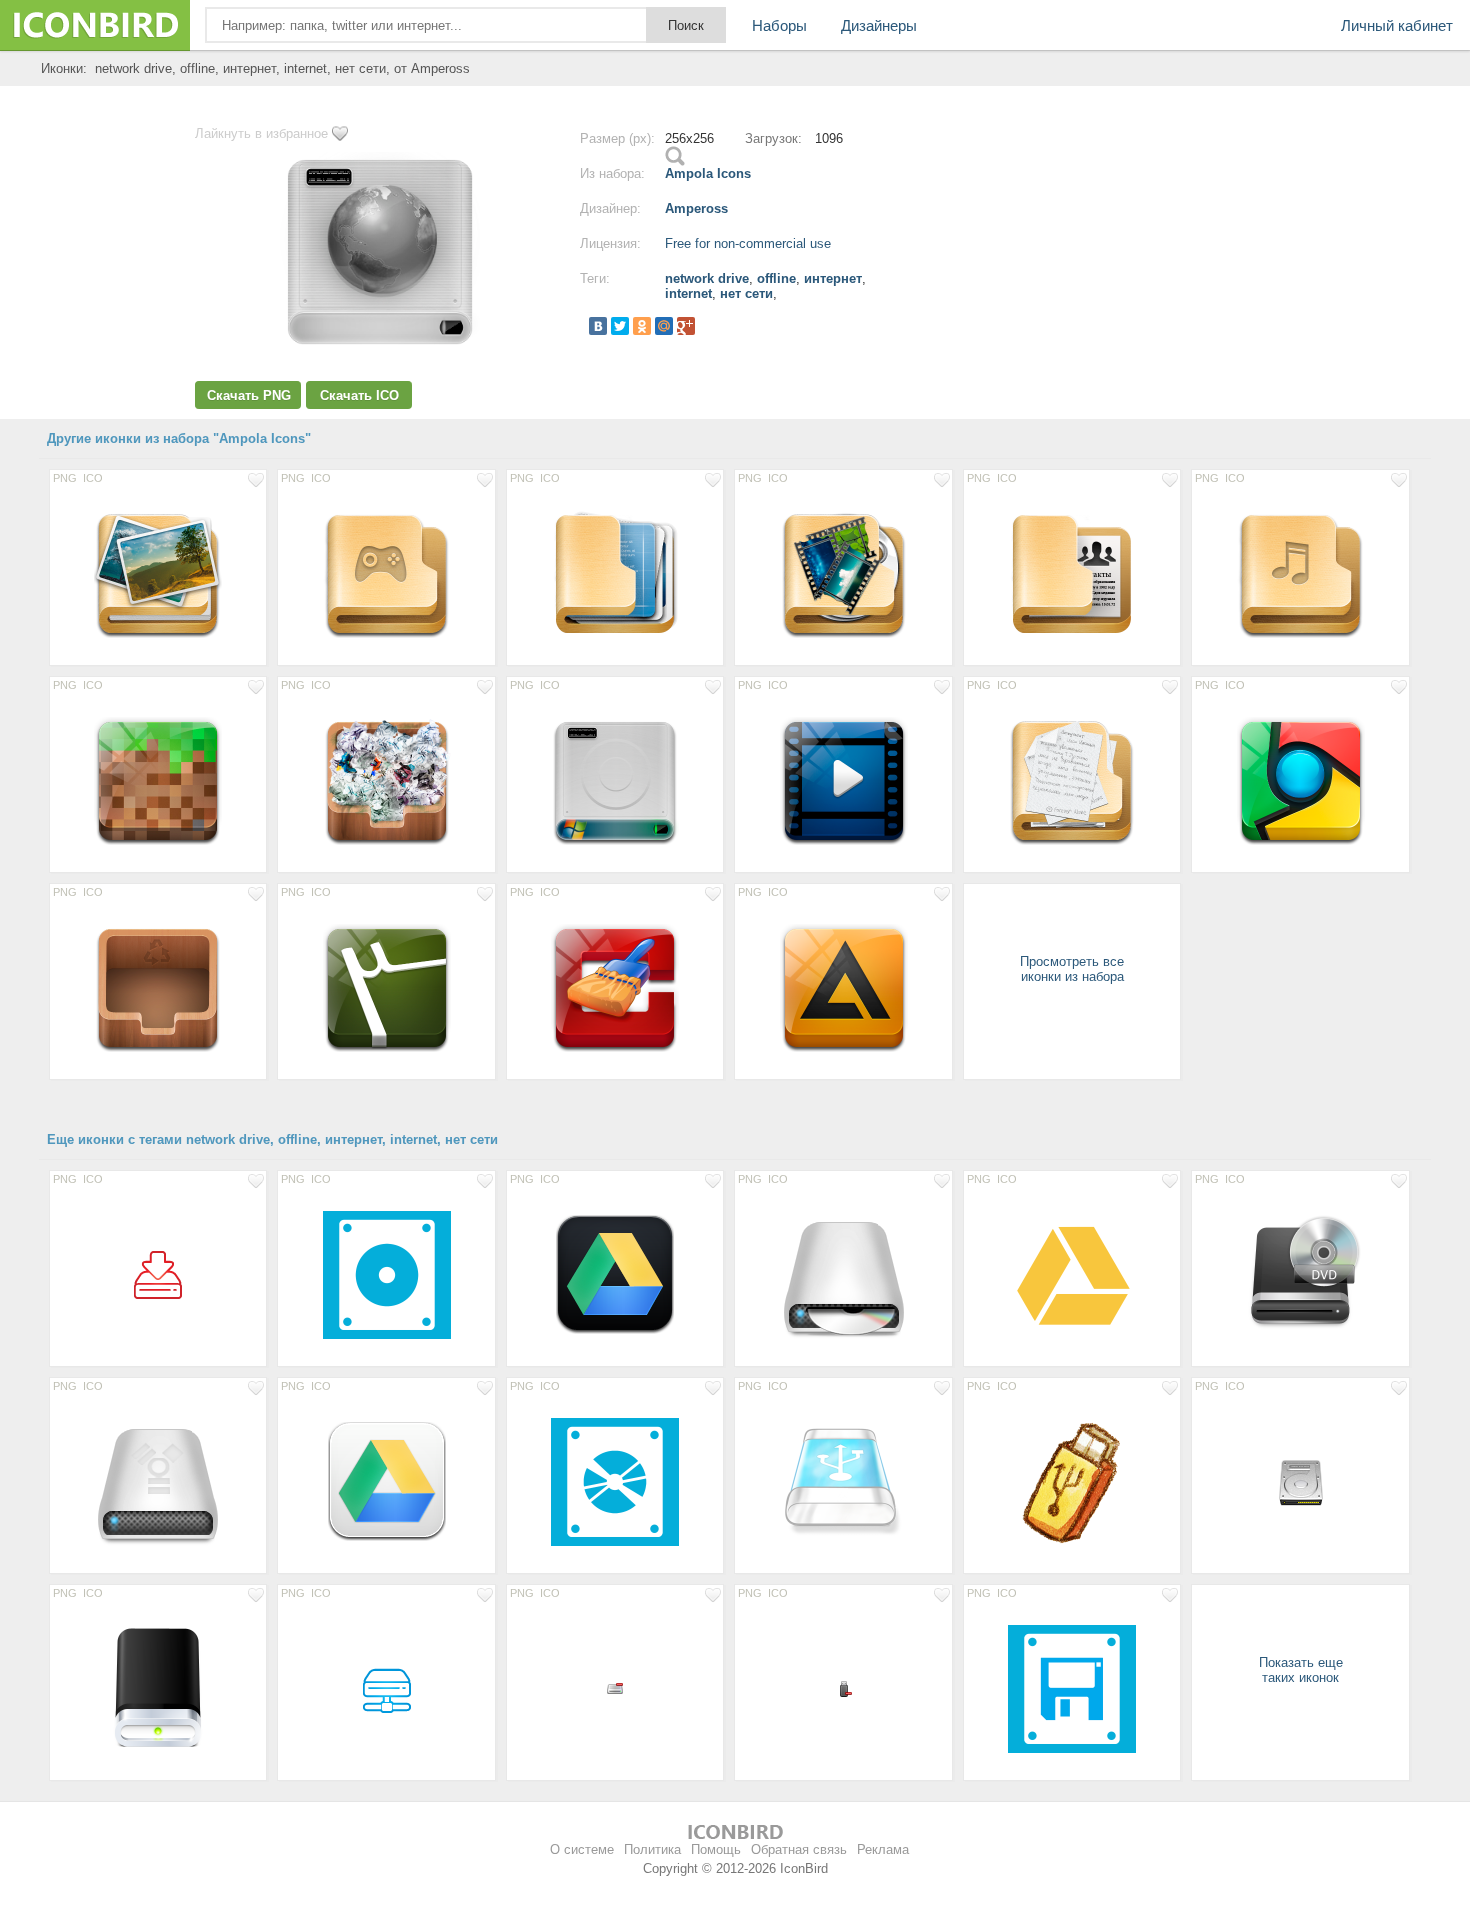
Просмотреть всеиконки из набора (1072, 969)
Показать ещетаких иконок (1301, 1670)
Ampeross (696, 208)
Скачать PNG (249, 395)
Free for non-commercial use (748, 243)
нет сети (746, 293)
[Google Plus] (686, 326)
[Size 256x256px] (158, 573)
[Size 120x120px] (615, 1274)
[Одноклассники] (642, 326)
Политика (652, 1849)
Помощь (716, 1849)
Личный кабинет (1397, 25)
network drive (707, 278)
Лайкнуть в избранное (261, 133)
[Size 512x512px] (386, 1274)
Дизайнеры (879, 25)
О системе (582, 1849)
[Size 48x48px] (158, 1274)
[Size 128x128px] (843, 1274)
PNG (65, 478)
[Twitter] (620, 326)
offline (776, 278)
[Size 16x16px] (615, 1688)
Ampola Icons (708, 173)
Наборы (779, 25)
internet (688, 293)
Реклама (883, 1849)
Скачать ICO (359, 395)
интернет (833, 278)
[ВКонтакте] (598, 326)
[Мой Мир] (664, 326)
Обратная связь (799, 1849)
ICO (93, 478)
